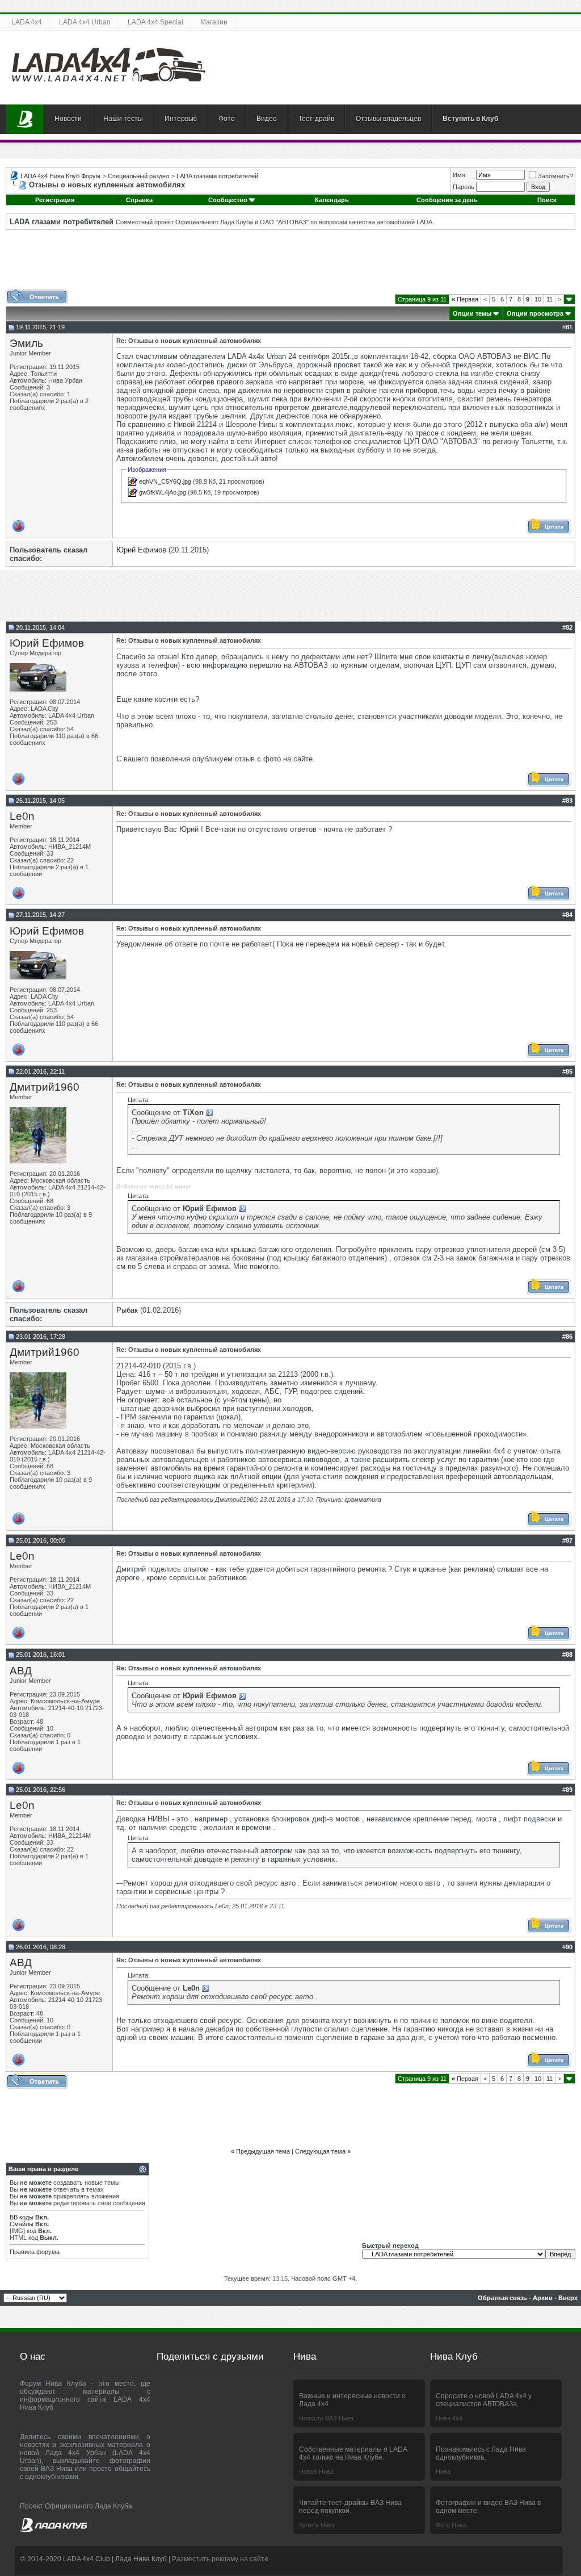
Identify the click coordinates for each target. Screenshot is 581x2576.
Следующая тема (320, 2151)
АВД (21, 1671)
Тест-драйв (316, 119)
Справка (139, 200)
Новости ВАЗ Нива (326, 2418)
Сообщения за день (447, 200)
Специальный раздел (138, 176)
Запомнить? (555, 176)
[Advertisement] (290, 263)
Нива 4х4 (449, 2418)
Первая (465, 299)
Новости (68, 119)
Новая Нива (316, 2472)
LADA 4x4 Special (155, 22)
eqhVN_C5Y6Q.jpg (165, 481)
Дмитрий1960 (45, 1087)
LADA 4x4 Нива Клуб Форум (60, 176)
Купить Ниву (317, 2525)
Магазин (214, 22)
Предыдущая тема (263, 2151)
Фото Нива (451, 2525)
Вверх (568, 2298)
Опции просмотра (535, 313)
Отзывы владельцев (388, 119)
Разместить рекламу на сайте (220, 2559)
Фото (227, 119)
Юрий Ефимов (141, 550)
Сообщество (228, 200)
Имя (459, 175)
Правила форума (35, 2252)
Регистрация (55, 200)
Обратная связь (502, 2298)
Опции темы (472, 313)
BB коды (22, 2217)
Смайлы (22, 2224)
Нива (443, 2472)
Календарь (332, 200)
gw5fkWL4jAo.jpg (163, 492)
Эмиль (26, 343)
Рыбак (127, 1310)
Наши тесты (123, 119)
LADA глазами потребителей (217, 176)
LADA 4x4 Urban (85, 22)
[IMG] (17, 2231)
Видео (267, 119)
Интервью (181, 119)
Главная (25, 119)
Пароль (464, 187)
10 (538, 299)
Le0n (22, 816)
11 (550, 299)
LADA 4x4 (27, 22)
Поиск (547, 200)
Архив (543, 2298)
